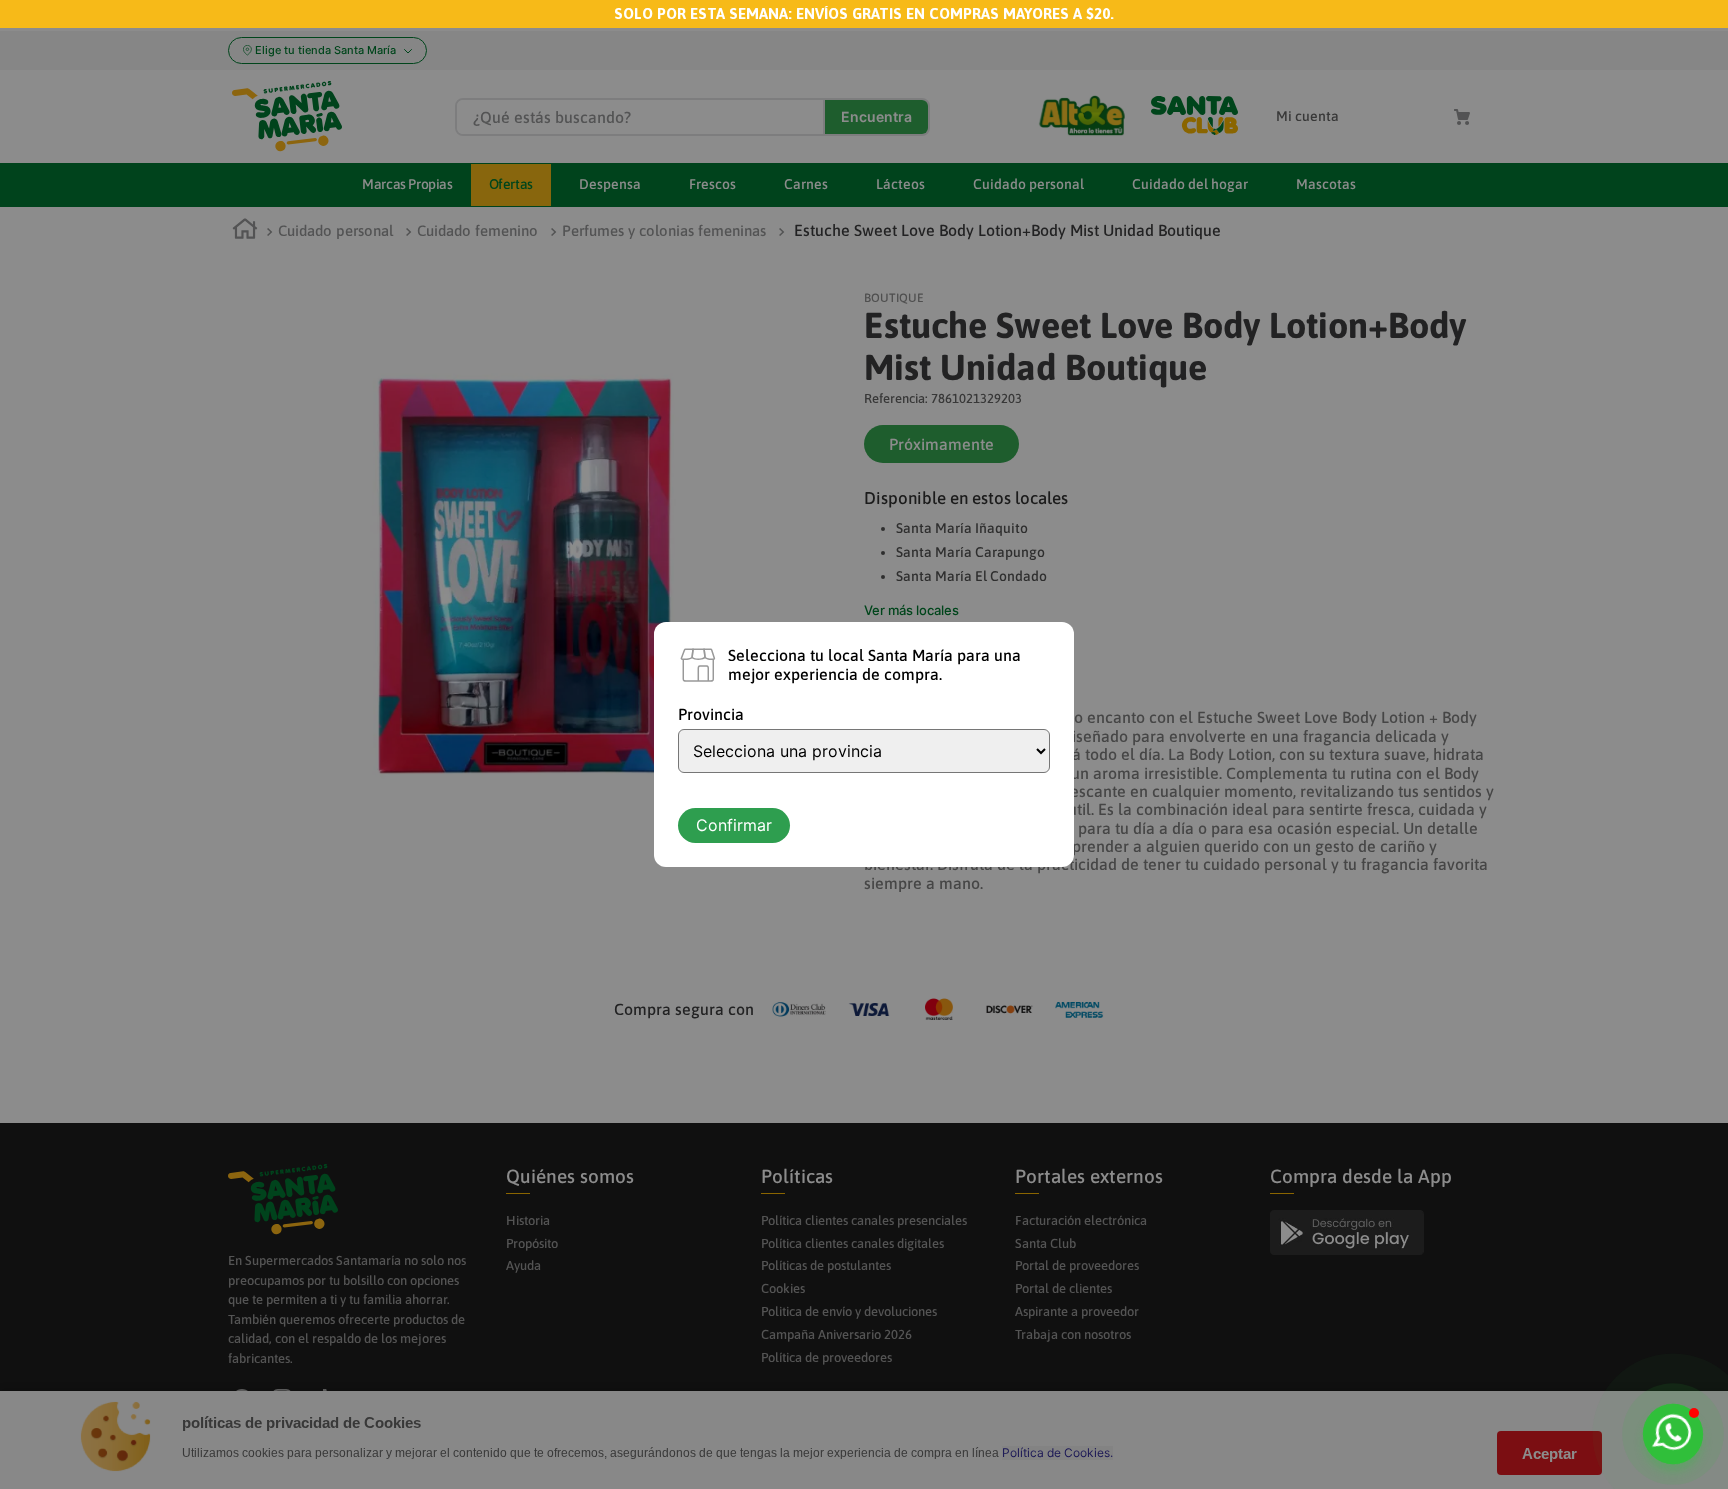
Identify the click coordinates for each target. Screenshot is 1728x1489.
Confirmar (734, 825)
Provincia (711, 714)
